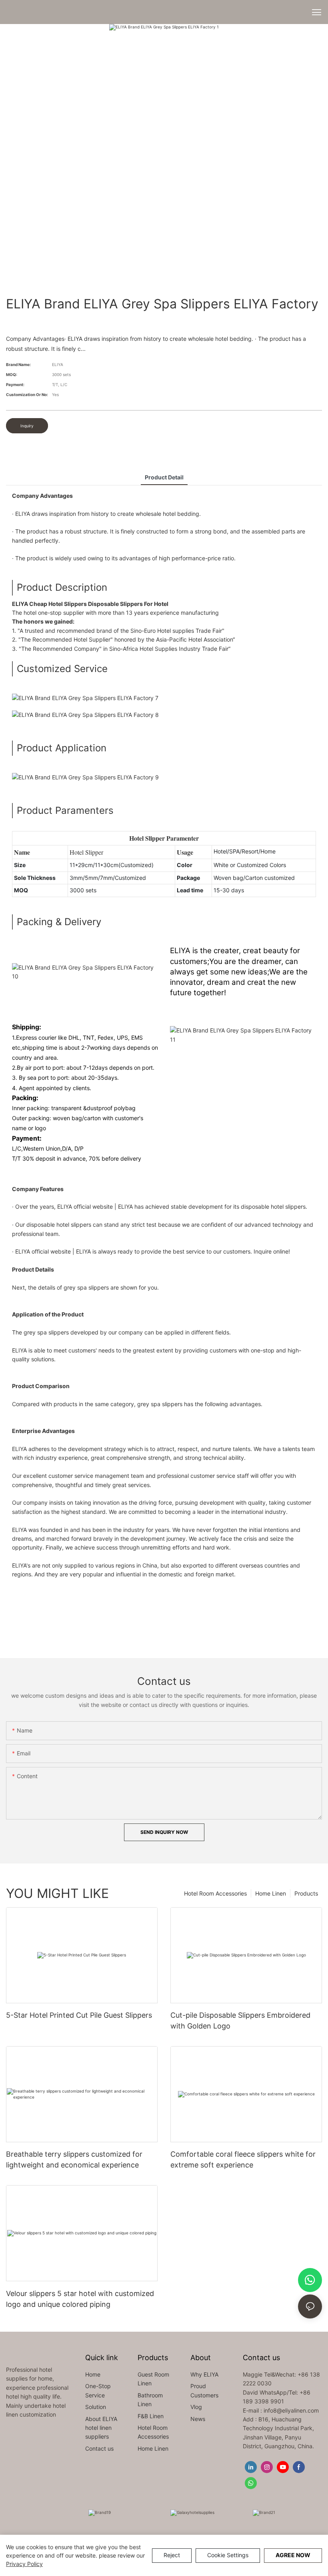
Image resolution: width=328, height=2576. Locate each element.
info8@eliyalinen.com (291, 2410)
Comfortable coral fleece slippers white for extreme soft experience (243, 2159)
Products (306, 1893)
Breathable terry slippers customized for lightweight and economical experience (74, 2159)
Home (93, 2374)
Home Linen (271, 1893)
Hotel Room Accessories (215, 1893)
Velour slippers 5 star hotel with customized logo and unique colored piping (80, 2299)
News (198, 2419)
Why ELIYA (204, 2374)
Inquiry (27, 426)
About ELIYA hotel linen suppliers (101, 2428)
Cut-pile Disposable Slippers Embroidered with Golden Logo (240, 2021)
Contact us (99, 2448)
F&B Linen (151, 2416)
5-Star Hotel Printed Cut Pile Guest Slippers (79, 2015)
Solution (96, 2407)
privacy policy (24, 2564)
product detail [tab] (164, 477)
